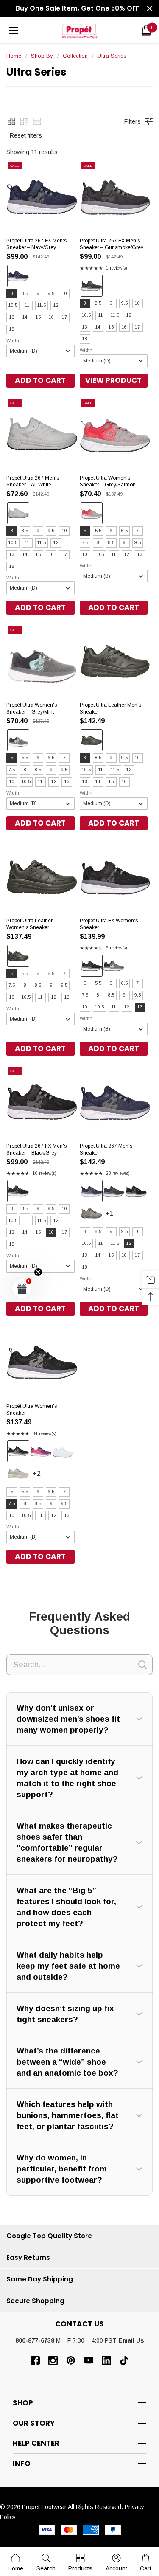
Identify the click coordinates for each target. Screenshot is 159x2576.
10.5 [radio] (13, 305)
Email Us (131, 2340)
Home (14, 56)
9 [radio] (38, 294)
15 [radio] (38, 317)
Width (13, 340)
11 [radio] (27, 305)
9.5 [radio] (51, 294)
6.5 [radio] (124, 531)
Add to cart (40, 380)
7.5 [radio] (85, 543)
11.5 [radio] (42, 305)
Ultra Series (112, 56)
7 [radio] (137, 531)
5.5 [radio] (98, 531)
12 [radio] (56, 305)
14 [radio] (25, 317)
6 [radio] (111, 531)
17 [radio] (64, 317)
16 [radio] (51, 317)
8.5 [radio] (25, 294)
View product (113, 380)
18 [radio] (12, 329)
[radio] (18, 276)
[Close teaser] (38, 1272)
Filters (132, 121)
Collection (75, 56)
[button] (11, 121)
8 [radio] (12, 294)
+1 (118, 1217)
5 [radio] (85, 531)
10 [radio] (64, 294)
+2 (45, 1477)
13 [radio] (12, 317)
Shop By (42, 56)
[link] (46, 2562)
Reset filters (26, 135)
